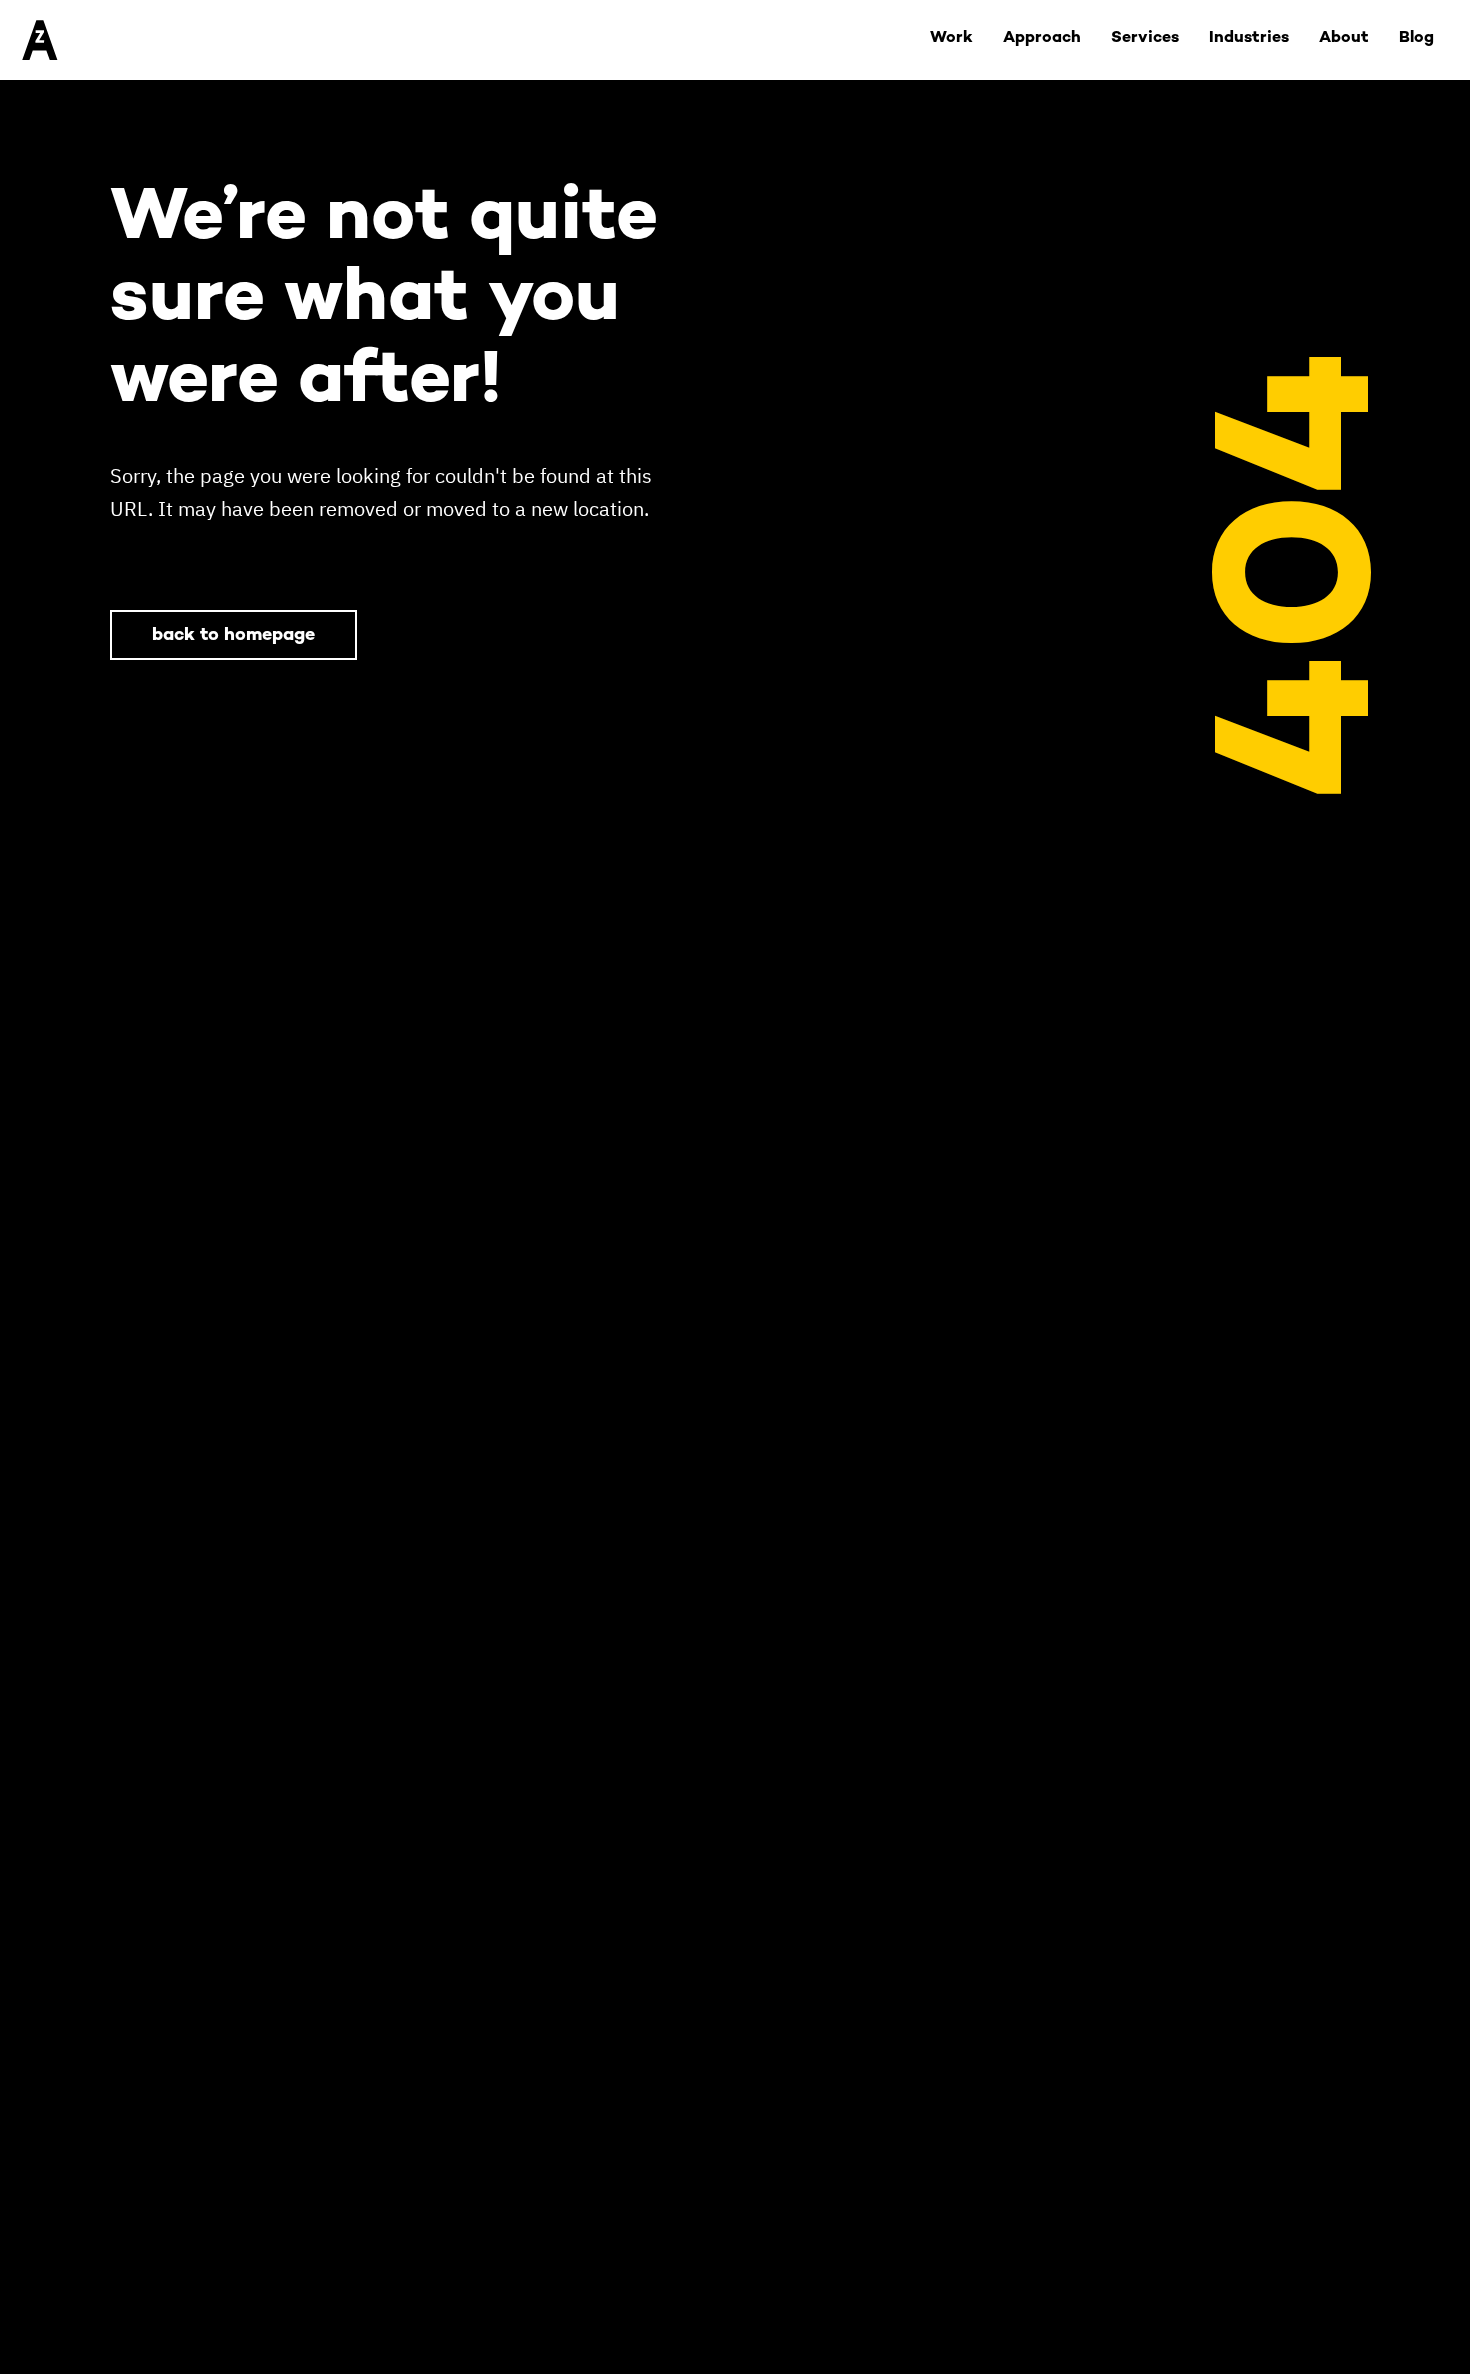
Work (951, 38)
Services (1145, 38)
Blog (1416, 38)
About (1344, 38)
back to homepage (233, 635)
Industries (1249, 38)
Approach (1042, 38)
